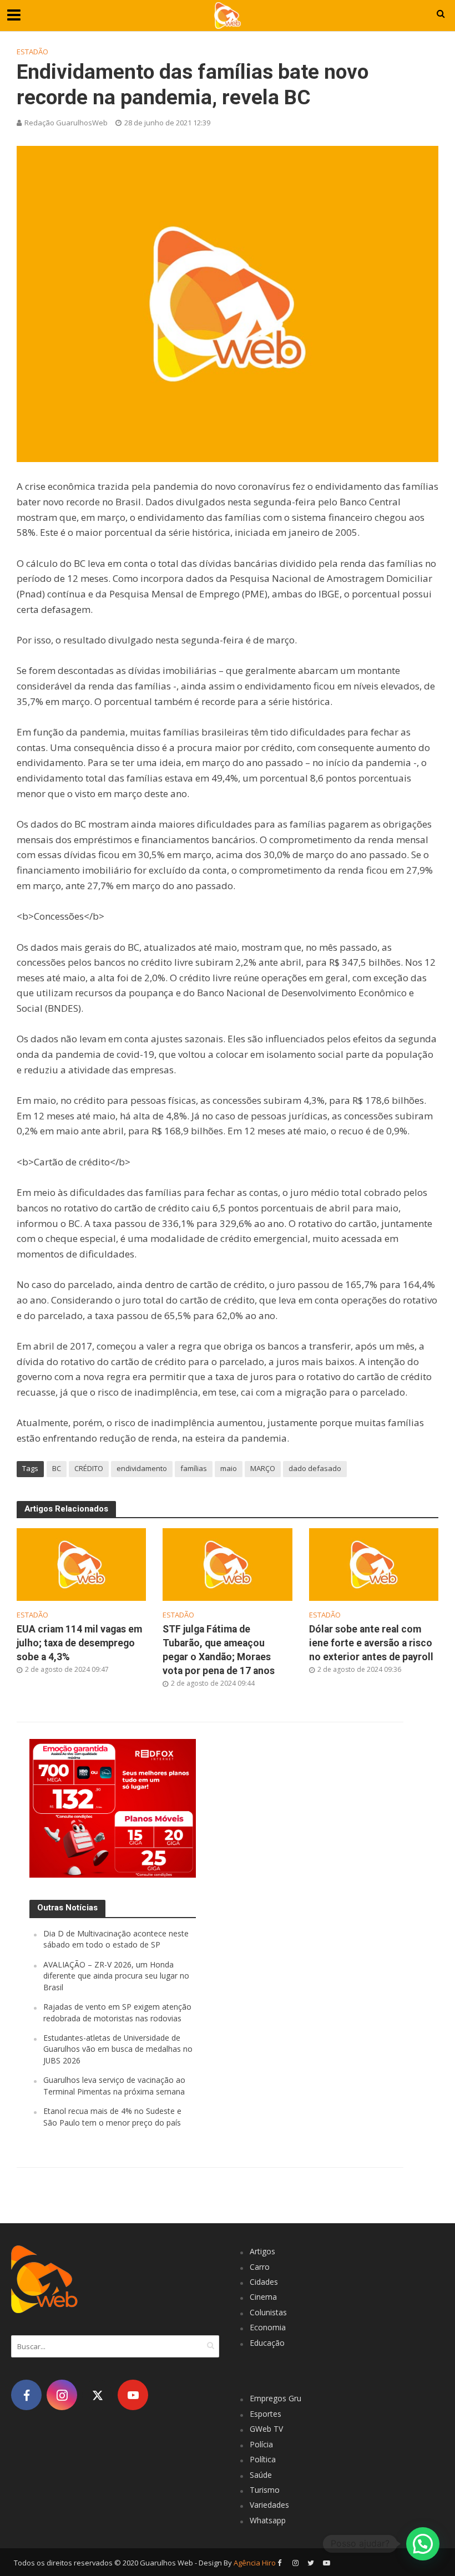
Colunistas (268, 2312)
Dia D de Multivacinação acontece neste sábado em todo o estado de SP (116, 1939)
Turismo (265, 2490)
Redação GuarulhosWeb (66, 123)
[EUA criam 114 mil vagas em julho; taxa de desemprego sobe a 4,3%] (81, 1564)
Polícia (261, 2444)
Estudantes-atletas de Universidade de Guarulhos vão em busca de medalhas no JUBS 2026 (118, 2049)
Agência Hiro (255, 2563)
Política (263, 2459)
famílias (194, 1468)
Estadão (32, 52)
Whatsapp (268, 2520)
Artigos (262, 2251)
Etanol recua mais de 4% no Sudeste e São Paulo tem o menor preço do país (112, 2116)
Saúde (261, 2475)
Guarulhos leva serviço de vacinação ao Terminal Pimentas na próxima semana (114, 2085)
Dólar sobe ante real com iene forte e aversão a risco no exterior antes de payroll (371, 1643)
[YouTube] (133, 2395)
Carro (260, 2267)
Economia (268, 2327)
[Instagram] (62, 2395)
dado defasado (315, 1468)
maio (229, 1468)
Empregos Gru (275, 2398)
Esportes (266, 2414)
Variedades (269, 2505)
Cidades (264, 2282)
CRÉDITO (89, 1468)
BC (57, 1468)
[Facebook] (26, 2395)
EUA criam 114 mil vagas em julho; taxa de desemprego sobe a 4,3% (79, 1643)
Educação (267, 2343)
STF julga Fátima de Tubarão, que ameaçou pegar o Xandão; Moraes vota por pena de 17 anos (219, 1650)
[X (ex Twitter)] (97, 2395)
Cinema (263, 2297)
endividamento (142, 1468)
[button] (423, 2544)
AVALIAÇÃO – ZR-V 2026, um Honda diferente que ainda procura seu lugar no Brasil (116, 1976)
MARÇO (263, 1468)
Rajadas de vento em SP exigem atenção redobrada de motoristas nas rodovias (117, 2012)
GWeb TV (266, 2429)
